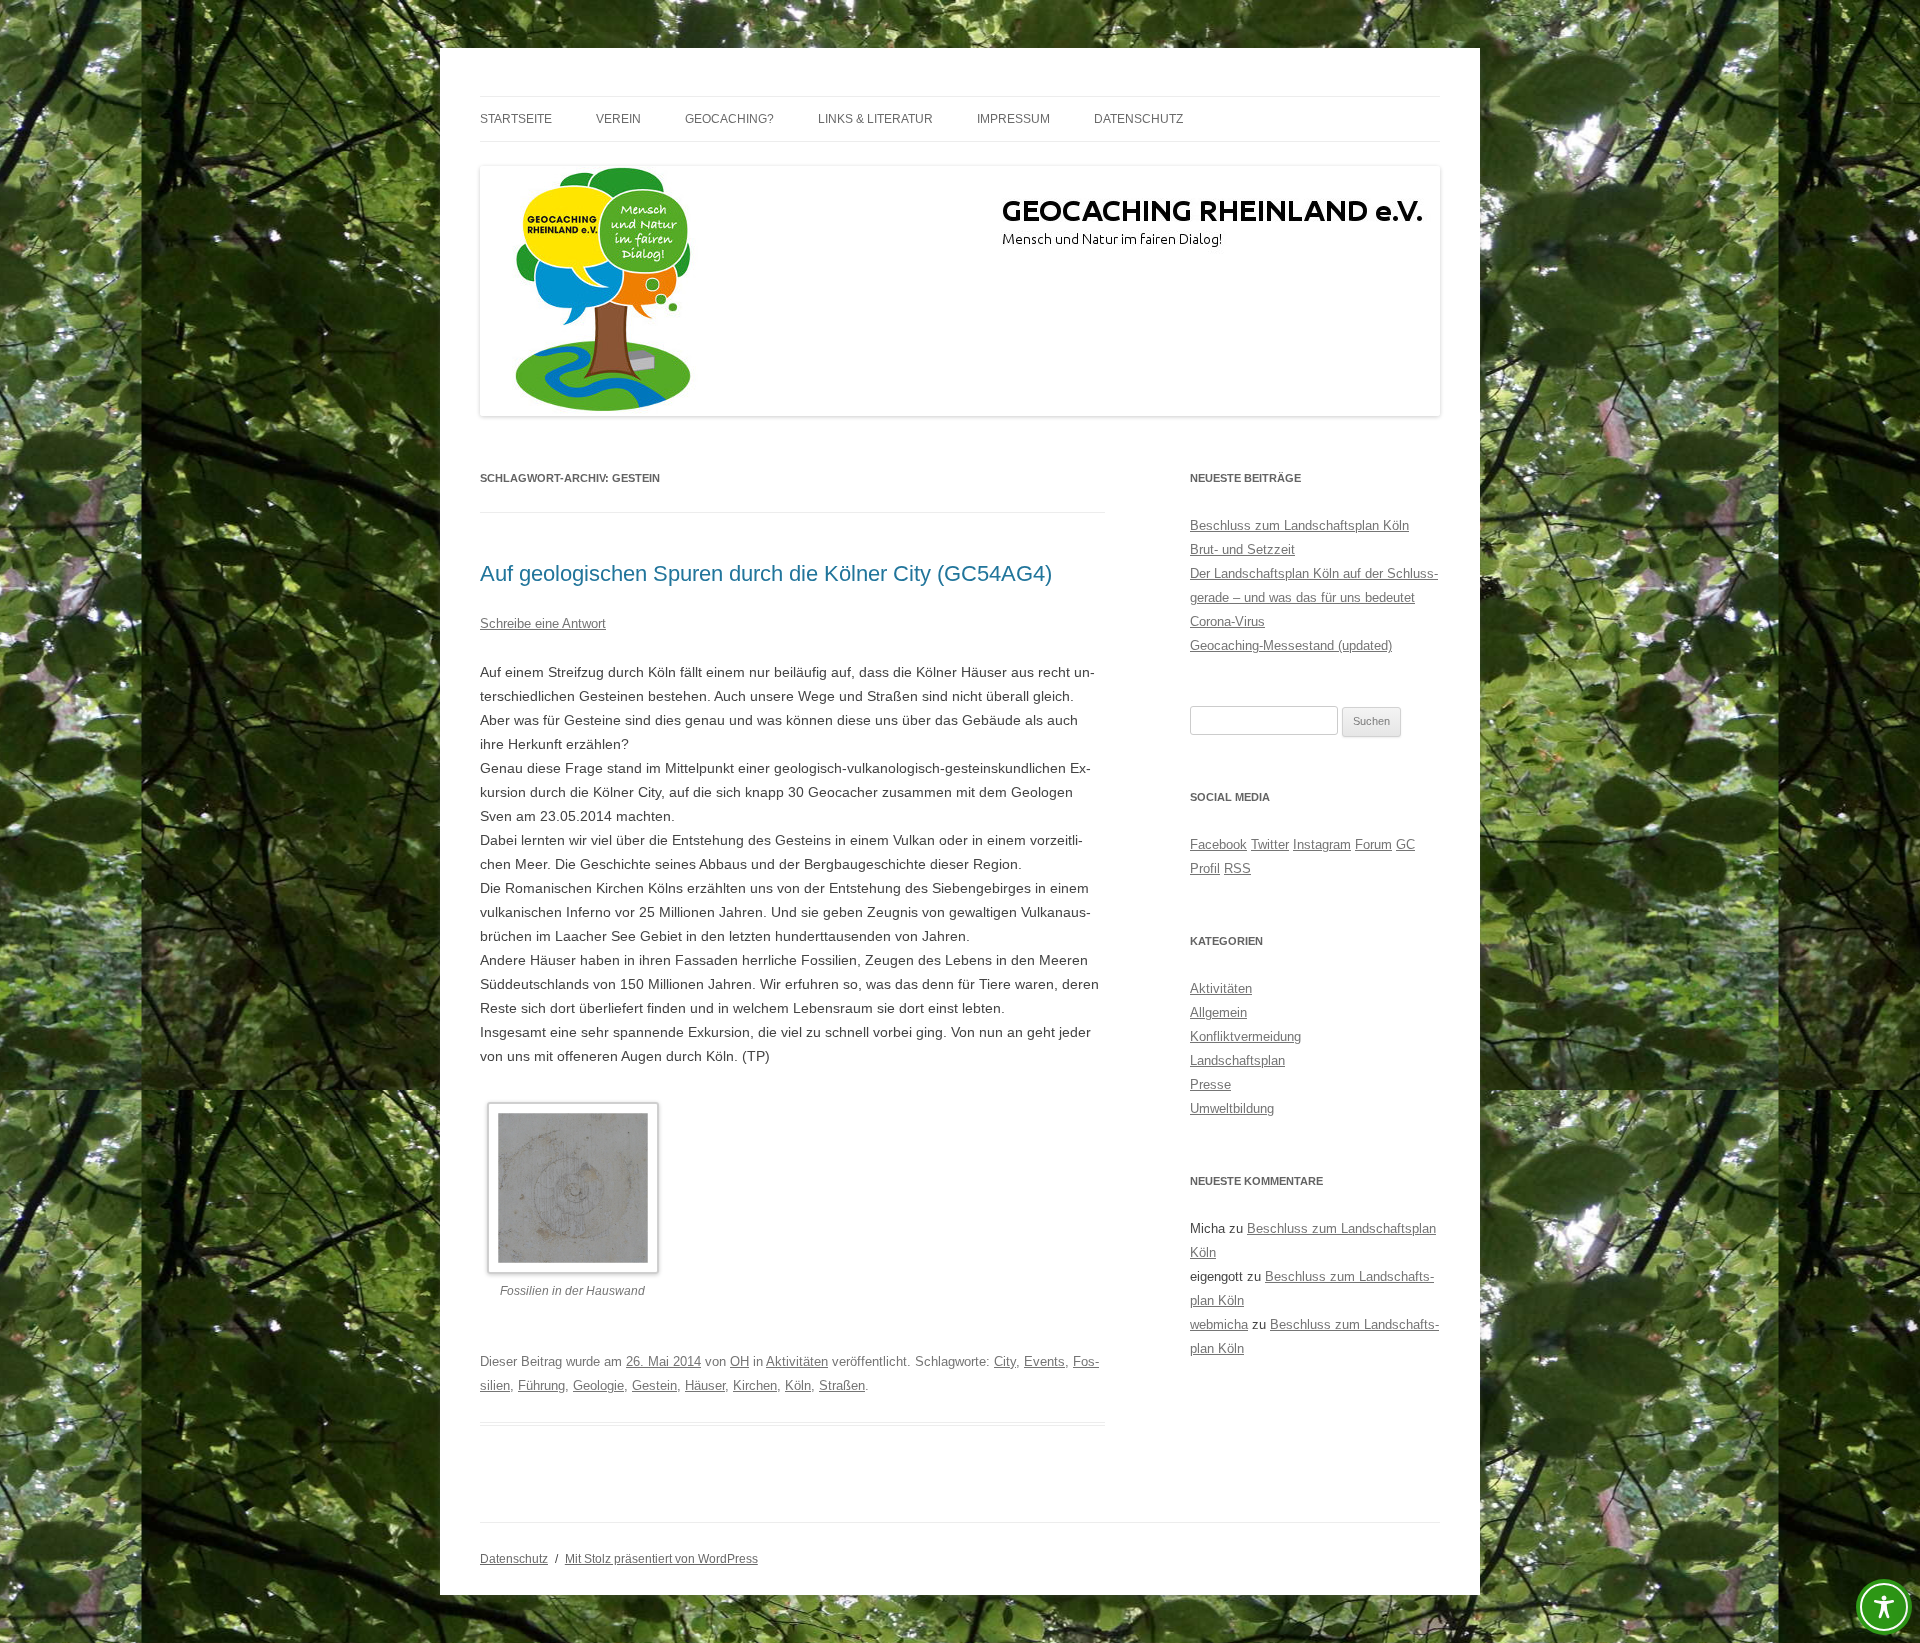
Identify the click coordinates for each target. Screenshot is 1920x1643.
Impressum (1013, 119)
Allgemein (1218, 1012)
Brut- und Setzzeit (1242, 549)
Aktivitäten (797, 1361)
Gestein (654, 1385)
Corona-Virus (1227, 621)
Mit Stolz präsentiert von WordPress (661, 1559)
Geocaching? (729, 119)
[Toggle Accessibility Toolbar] (1884, 1607)
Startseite (516, 119)
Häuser (705, 1385)
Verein (618, 119)
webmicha (1219, 1324)
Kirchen (755, 1385)
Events (1044, 1361)
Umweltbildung (1232, 1108)
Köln (798, 1385)
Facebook (1218, 844)
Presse (1210, 1084)
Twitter (1270, 844)
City (1005, 1361)
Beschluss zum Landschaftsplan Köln (1299, 525)
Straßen (842, 1385)
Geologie (598, 1385)
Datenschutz (1138, 119)
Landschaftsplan (1237, 1060)
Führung (541, 1385)
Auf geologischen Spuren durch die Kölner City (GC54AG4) (766, 573)
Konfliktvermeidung (1245, 1036)
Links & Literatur (875, 119)
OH (739, 1361)
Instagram (1322, 844)
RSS (1237, 868)
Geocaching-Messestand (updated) (1291, 645)
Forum (1373, 844)
